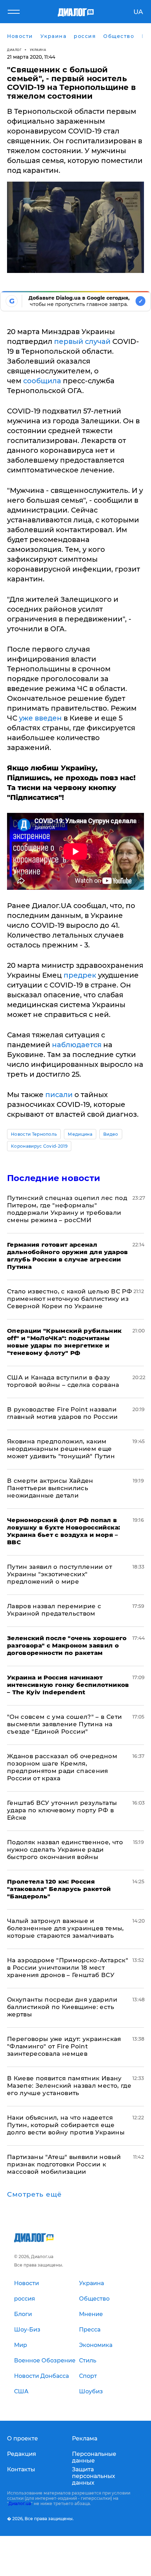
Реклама (85, 2438)
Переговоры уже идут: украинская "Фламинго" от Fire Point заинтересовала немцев (64, 2046)
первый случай (82, 341)
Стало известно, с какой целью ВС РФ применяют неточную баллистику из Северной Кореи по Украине (70, 1299)
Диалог (14, 50)
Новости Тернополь (34, 1134)
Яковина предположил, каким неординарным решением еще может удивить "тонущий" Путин (61, 1449)
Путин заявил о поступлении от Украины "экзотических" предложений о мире (60, 1574)
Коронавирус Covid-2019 (39, 1146)
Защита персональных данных (94, 2476)
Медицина (80, 1134)
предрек (80, 975)
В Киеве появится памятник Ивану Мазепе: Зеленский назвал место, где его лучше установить (69, 2086)
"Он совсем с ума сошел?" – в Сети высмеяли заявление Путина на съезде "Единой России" (64, 1724)
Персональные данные (94, 2457)
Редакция (22, 2454)
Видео (111, 1134)
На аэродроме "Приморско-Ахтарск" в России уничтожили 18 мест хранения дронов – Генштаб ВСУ (68, 1968)
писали (59, 1095)
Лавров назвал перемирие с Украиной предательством (54, 1610)
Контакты (21, 2469)
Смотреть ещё (34, 2195)
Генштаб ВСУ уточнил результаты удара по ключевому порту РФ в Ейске (62, 1810)
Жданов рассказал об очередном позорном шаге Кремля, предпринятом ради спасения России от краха (62, 1767)
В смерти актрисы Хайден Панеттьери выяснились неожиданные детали (50, 1488)
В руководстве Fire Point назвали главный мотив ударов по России (62, 1413)
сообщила (42, 381)
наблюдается (77, 1045)
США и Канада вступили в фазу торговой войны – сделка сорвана (63, 1381)
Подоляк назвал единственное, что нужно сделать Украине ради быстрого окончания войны (65, 1850)
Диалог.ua (20, 2503)
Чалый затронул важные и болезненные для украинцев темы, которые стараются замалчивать (65, 1928)
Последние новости (54, 1178)
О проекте (22, 2438)
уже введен (40, 718)
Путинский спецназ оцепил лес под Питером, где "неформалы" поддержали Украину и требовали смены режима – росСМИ (67, 1209)
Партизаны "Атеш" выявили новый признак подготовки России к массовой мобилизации (64, 2164)
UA (138, 12)
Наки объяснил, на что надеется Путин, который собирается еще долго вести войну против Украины (66, 2125)
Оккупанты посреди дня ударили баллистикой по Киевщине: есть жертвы (62, 2007)
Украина (38, 50)
